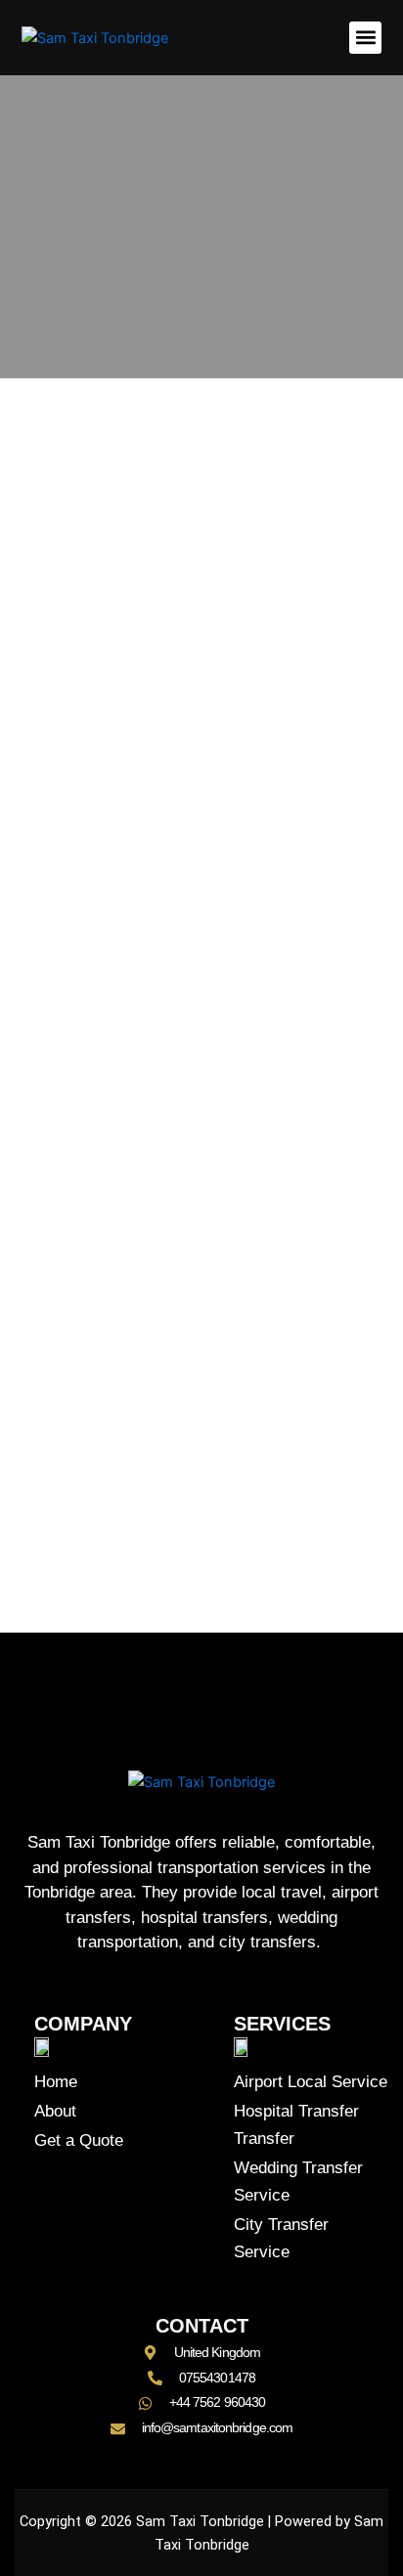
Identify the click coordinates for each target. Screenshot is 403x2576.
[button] (365, 38)
